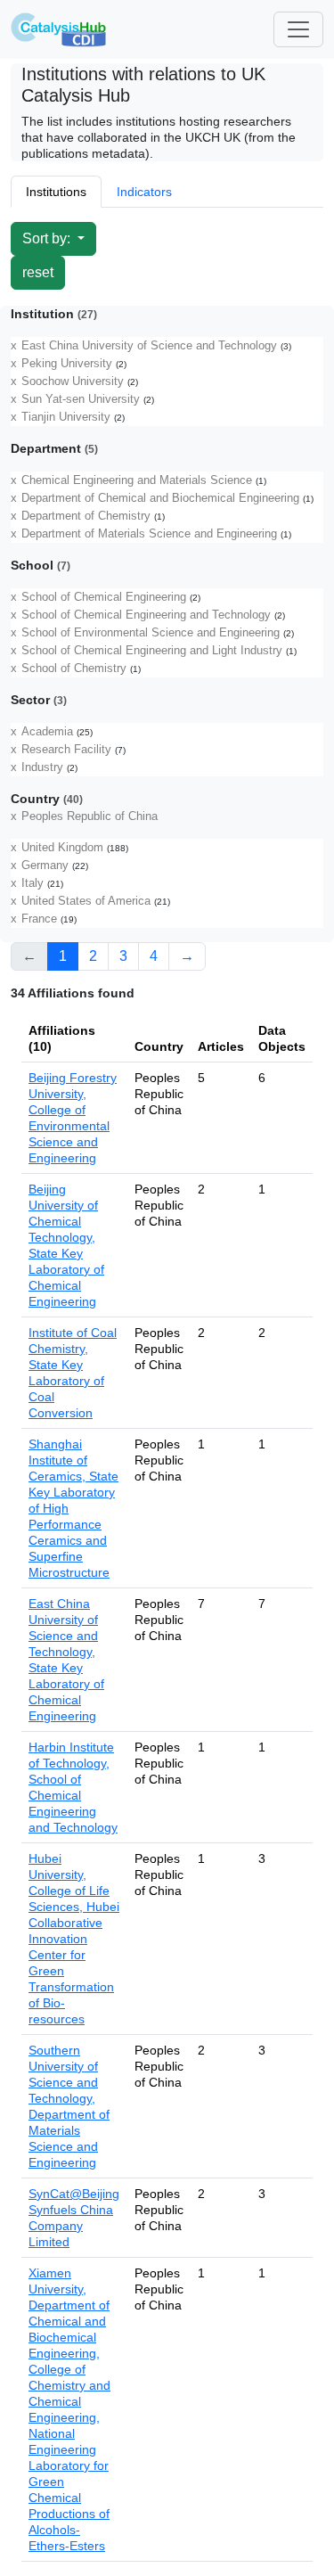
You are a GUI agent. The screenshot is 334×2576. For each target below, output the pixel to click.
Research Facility (66, 750)
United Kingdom (62, 848)
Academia (47, 732)
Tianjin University (66, 417)
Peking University (67, 364)
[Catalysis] (59, 29)
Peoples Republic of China (90, 816)
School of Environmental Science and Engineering (151, 633)
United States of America (86, 901)
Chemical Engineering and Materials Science (137, 480)
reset (38, 272)
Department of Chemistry (86, 516)
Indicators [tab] (144, 192)
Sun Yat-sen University (81, 399)
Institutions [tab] (56, 192)
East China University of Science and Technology (149, 346)
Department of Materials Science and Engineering (149, 534)
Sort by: (48, 238)
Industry (42, 767)
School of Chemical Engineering (104, 597)
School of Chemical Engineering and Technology (146, 615)
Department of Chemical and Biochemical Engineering (160, 498)
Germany (45, 866)
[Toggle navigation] (298, 29)
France (39, 919)
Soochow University (73, 381)
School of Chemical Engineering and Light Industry (152, 651)
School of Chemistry (74, 669)
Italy (33, 883)
